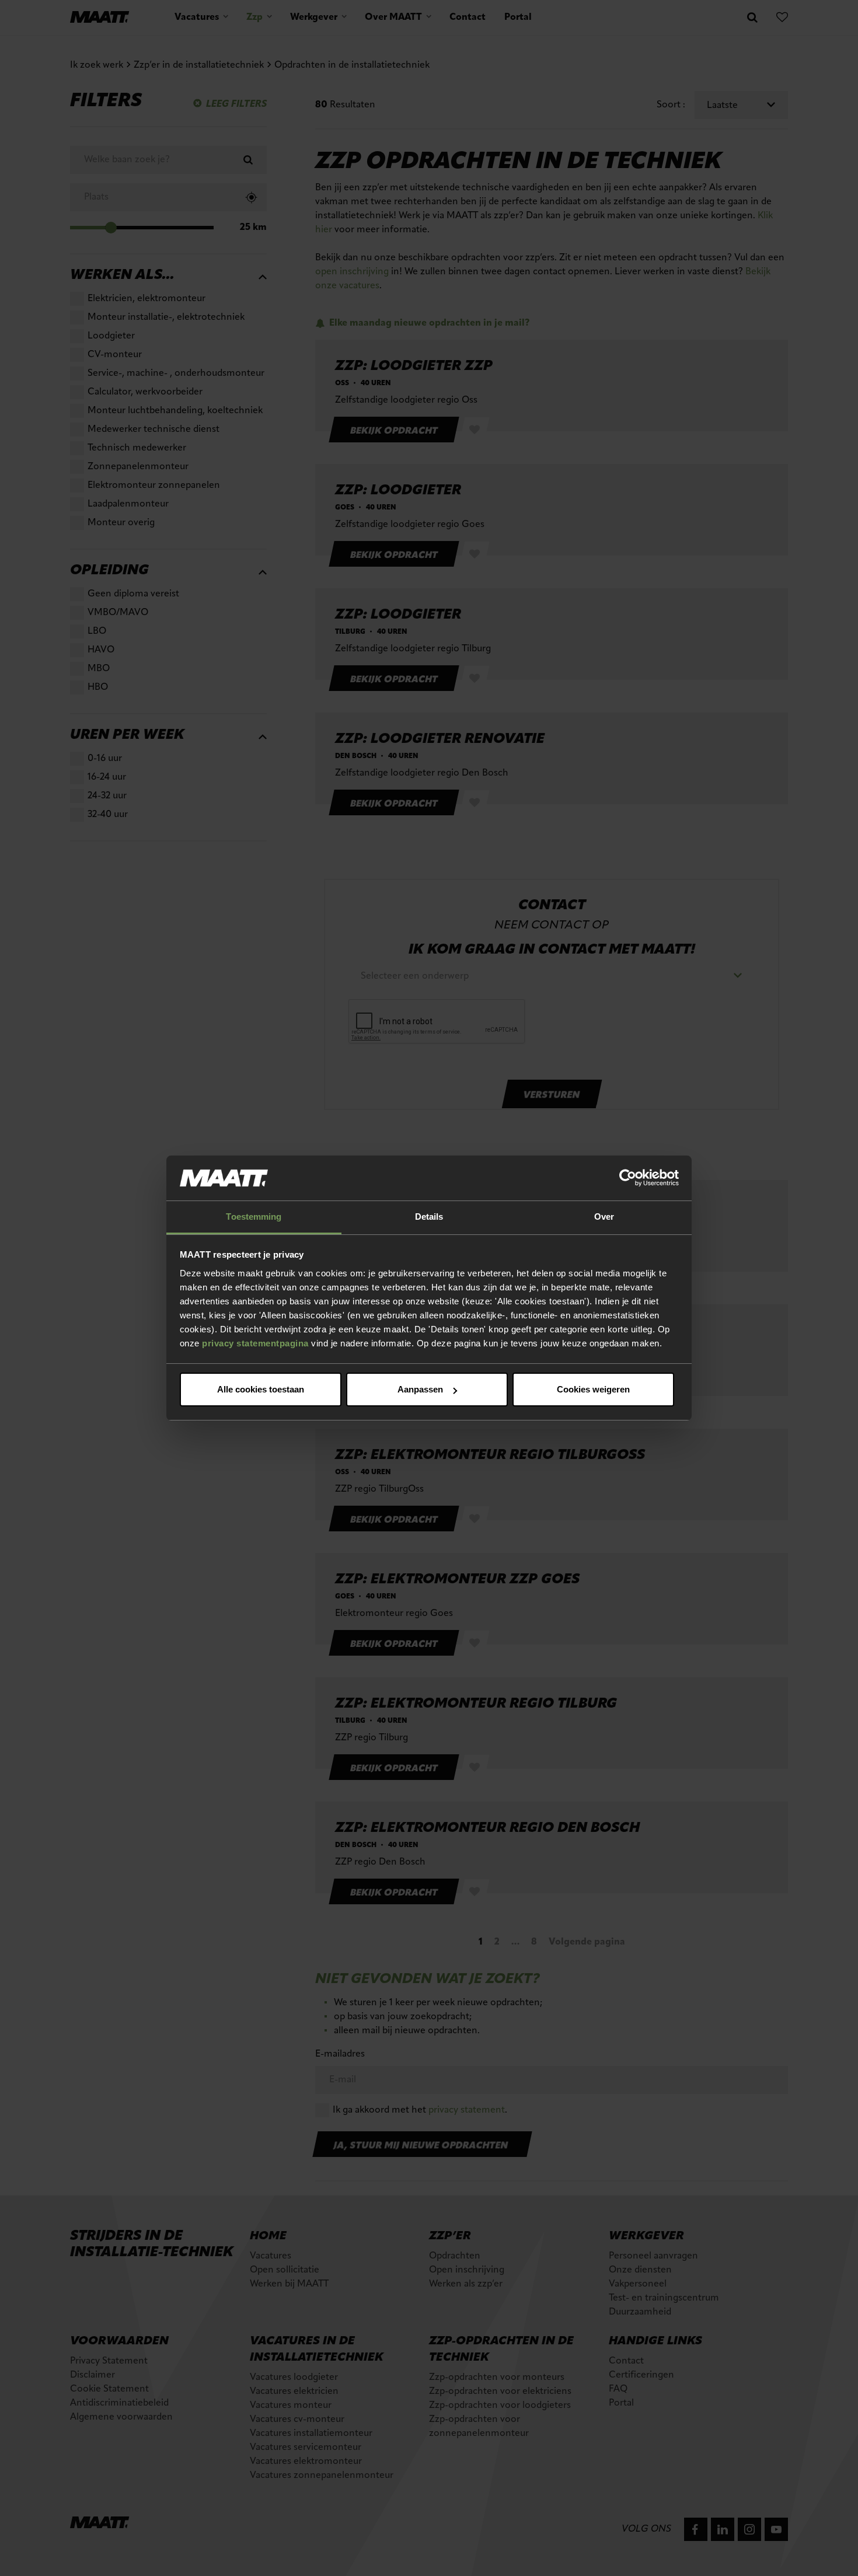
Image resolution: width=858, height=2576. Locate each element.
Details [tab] (429, 1217)
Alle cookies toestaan (261, 1389)
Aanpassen (420, 1389)
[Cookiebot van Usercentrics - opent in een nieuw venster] (628, 1178)
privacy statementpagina (255, 1343)
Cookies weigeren (593, 1389)
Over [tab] (604, 1217)
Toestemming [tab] (254, 1217)
